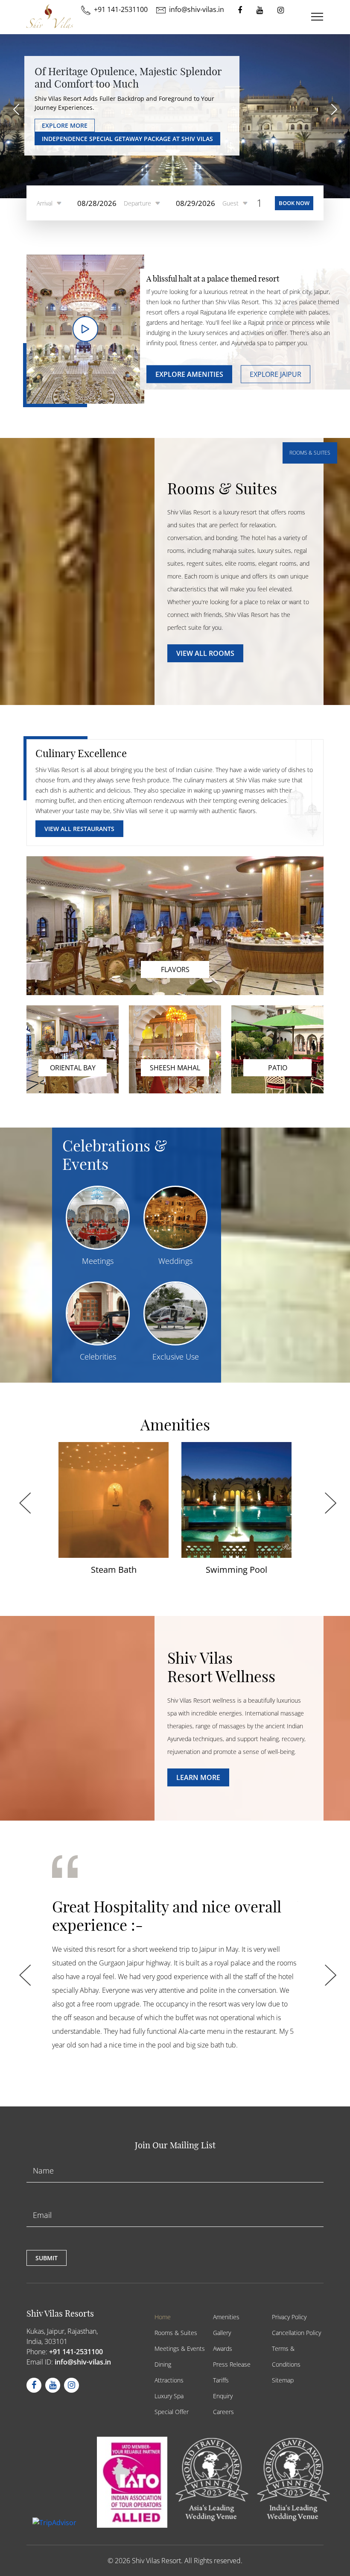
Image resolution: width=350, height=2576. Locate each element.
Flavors (175, 969)
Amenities (226, 2317)
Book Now (294, 203)
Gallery (222, 2333)
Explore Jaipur (276, 374)
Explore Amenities (189, 374)
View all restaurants (79, 829)
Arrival (45, 203)
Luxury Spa (169, 2396)
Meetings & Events (180, 2348)
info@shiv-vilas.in (83, 2362)
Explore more (65, 125)
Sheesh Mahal (175, 1068)
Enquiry (223, 2396)
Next (328, 1495)
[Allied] (116, 2482)
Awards (223, 2348)
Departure (137, 203)
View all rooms (205, 653)
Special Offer (172, 2412)
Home (163, 2317)
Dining (163, 2364)
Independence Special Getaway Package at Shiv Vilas (127, 139)
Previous (22, 1495)
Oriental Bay (73, 1068)
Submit (47, 2258)
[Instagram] (281, 10)
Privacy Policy (289, 2317)
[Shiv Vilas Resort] (50, 16)
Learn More (198, 1777)
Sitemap (283, 2380)
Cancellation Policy (296, 2333)
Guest (230, 203)
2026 (122, 2561)
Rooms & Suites (176, 2333)
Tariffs (221, 2380)
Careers (223, 2412)
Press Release (232, 2364)
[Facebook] (240, 10)
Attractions (169, 2380)
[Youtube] (260, 10)
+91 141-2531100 (76, 2352)
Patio (278, 1068)
